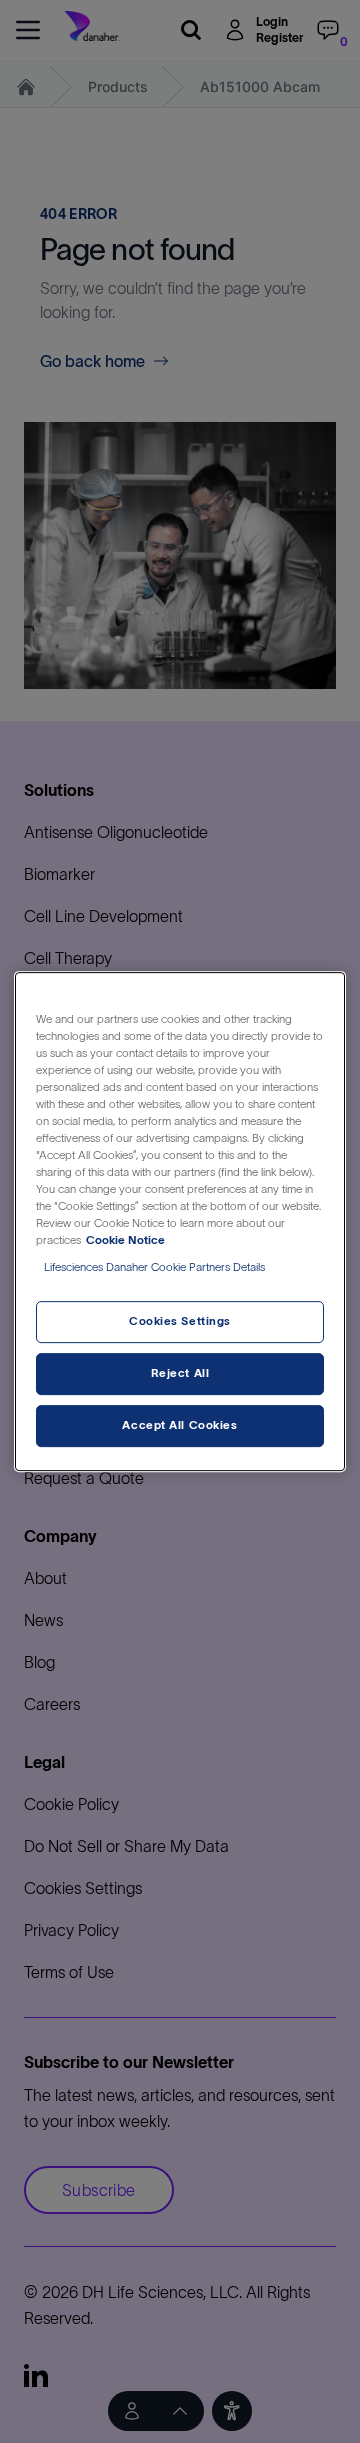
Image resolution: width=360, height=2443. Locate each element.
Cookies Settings (180, 1322)
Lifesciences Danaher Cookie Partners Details (154, 1268)
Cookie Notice (125, 1240)
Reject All (180, 1374)
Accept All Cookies (179, 1425)
